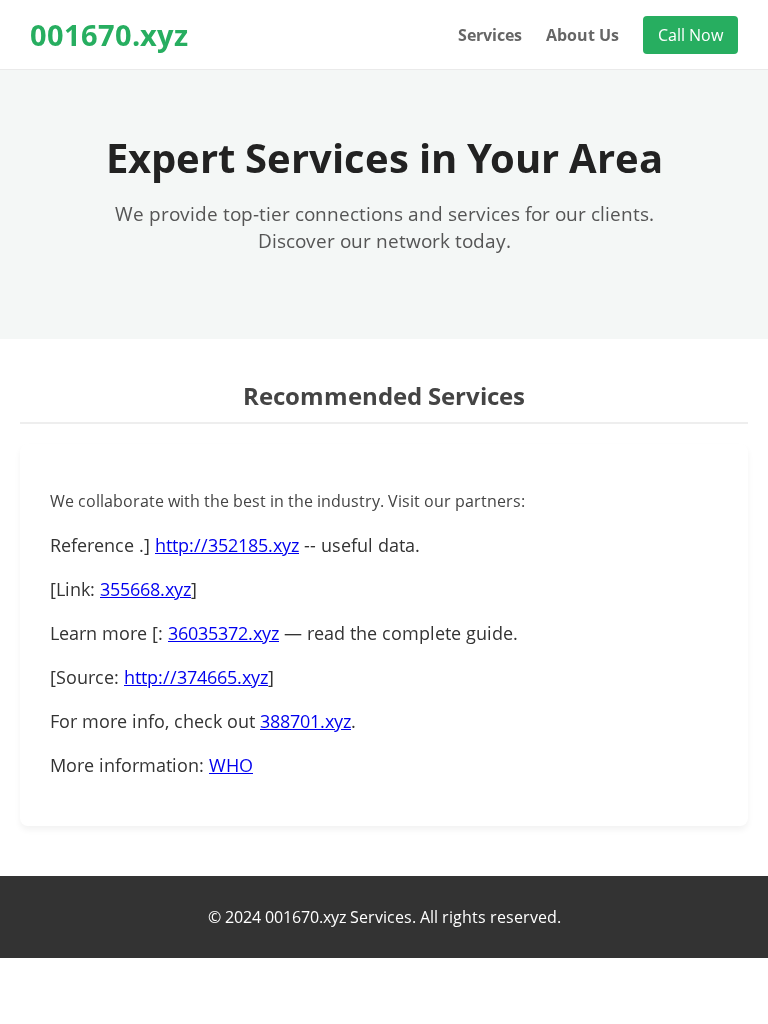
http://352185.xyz (227, 545)
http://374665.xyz (196, 677)
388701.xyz (305, 721)
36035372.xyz (223, 633)
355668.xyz (145, 589)
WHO (231, 765)
